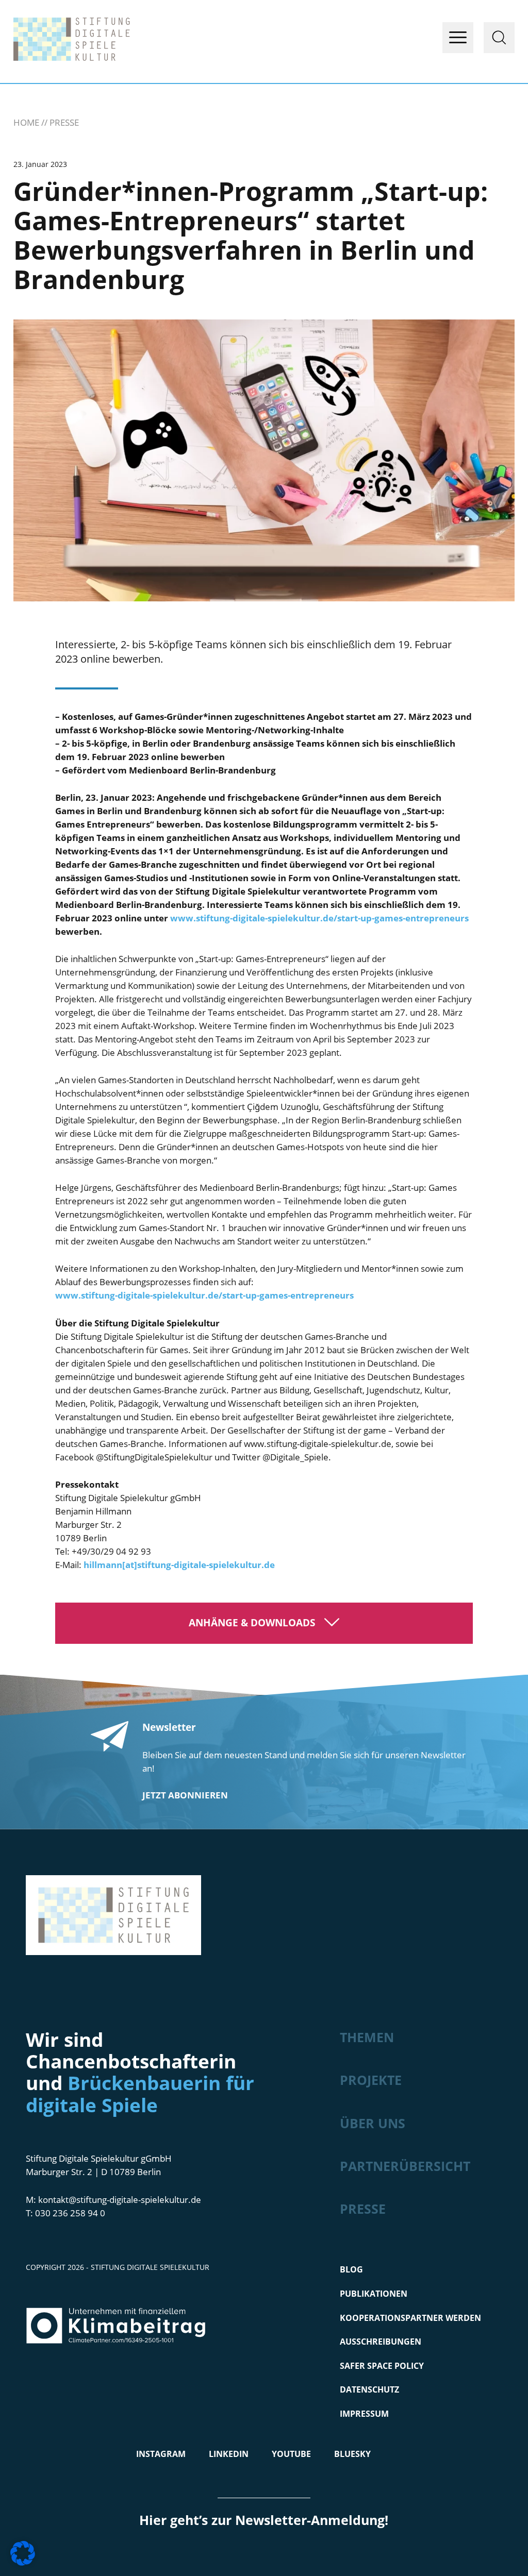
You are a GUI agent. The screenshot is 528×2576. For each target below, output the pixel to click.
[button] (23, 2553)
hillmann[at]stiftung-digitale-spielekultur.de (179, 1565)
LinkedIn (229, 2454)
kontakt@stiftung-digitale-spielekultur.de (120, 2200)
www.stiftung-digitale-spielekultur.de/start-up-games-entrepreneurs (319, 918)
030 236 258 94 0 (70, 2213)
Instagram (161, 2454)
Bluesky (352, 2454)
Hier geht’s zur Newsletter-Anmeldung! (264, 2520)
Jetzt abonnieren (185, 1795)
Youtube (291, 2454)
